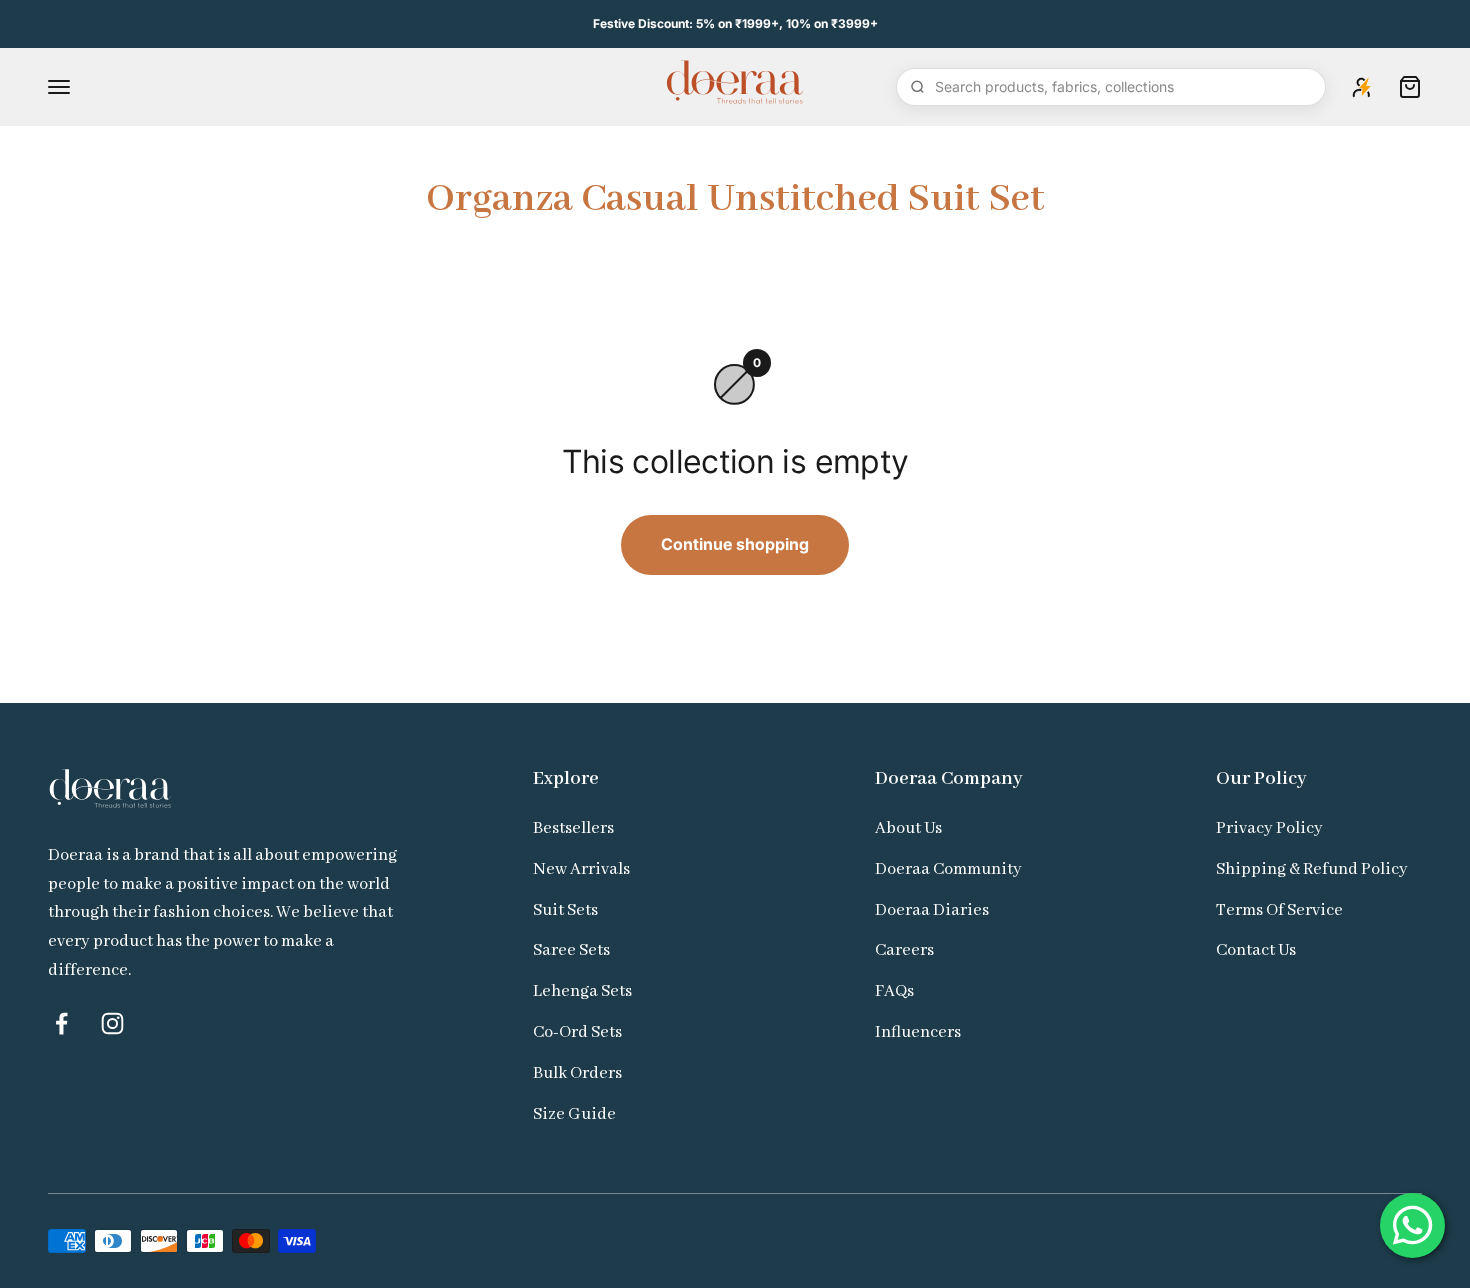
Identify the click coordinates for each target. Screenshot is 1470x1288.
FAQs (894, 991)
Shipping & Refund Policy (1312, 869)
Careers (904, 950)
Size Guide (574, 1114)
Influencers (918, 1032)
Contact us (1256, 950)
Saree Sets (571, 950)
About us (908, 828)
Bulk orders (577, 1073)
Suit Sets (565, 910)
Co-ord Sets (577, 1032)
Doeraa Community (948, 869)
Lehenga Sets (582, 991)
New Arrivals (581, 869)
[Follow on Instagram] (112, 1023)
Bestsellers (573, 828)
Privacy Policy (1269, 828)
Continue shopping (735, 544)
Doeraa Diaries (932, 910)
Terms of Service (1279, 910)
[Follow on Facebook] (61, 1023)
